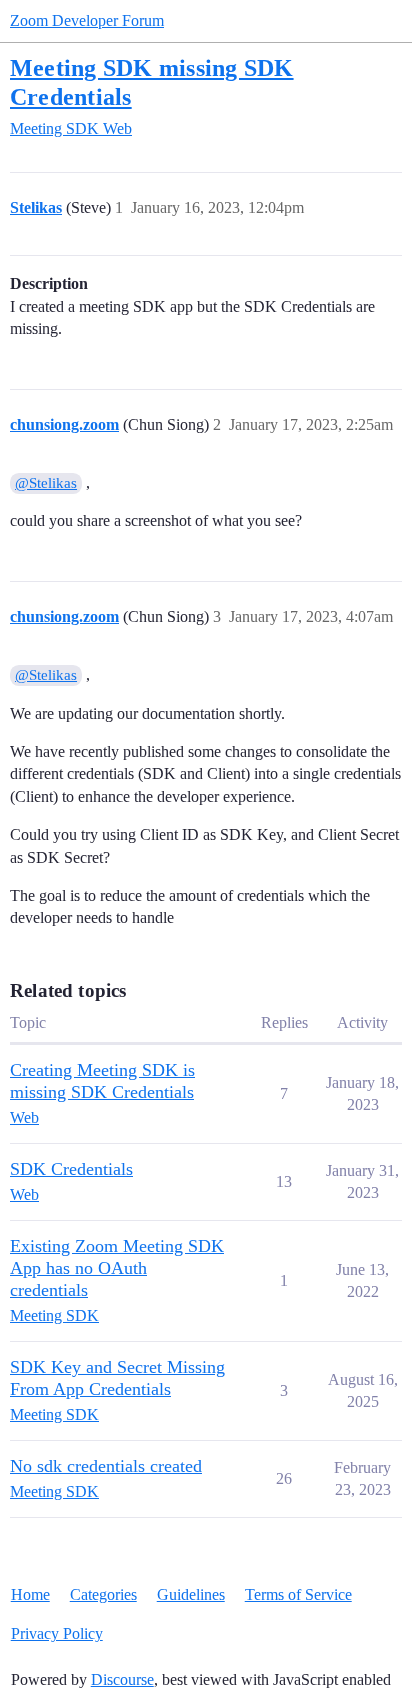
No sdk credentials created (106, 1466)
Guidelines (191, 1594)
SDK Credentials (71, 1169)
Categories (103, 1594)
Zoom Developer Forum (87, 20)
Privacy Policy (57, 1633)
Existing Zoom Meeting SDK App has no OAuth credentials (117, 1268)
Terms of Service (298, 1594)
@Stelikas (46, 483)
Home (30, 1594)
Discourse (122, 1679)
